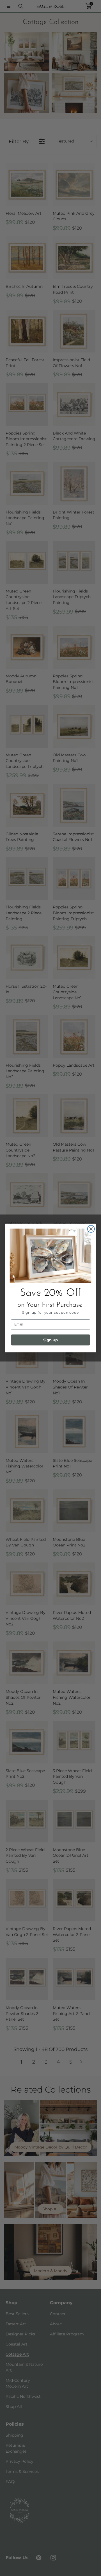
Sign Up (50, 1340)
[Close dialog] (91, 1229)
